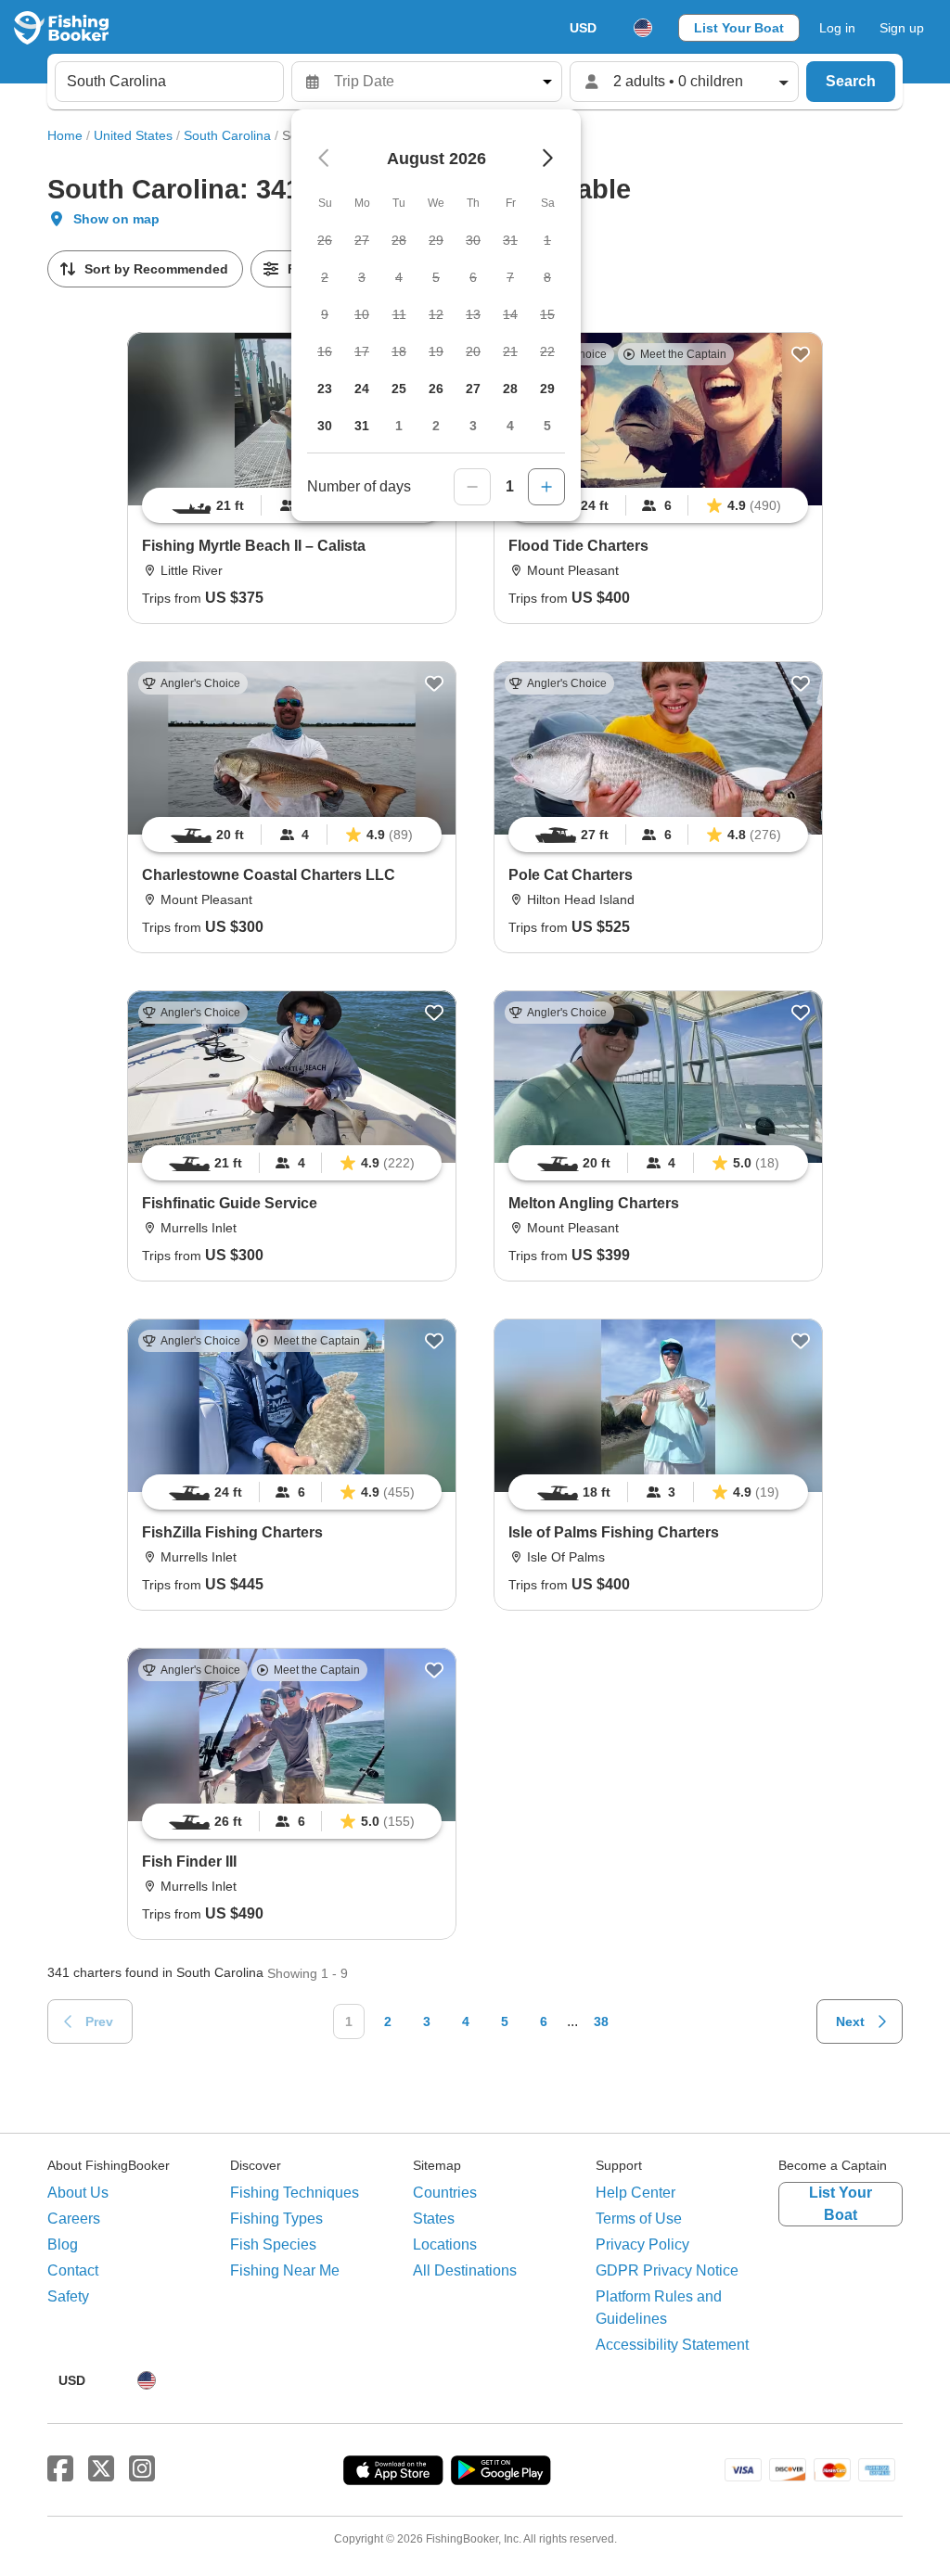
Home (65, 135)
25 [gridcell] (399, 389)
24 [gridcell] (362, 389)
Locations (445, 2244)
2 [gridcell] (436, 426)
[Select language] (643, 28)
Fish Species (273, 2244)
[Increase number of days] (546, 487)
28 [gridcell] (510, 389)
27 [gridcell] (473, 389)
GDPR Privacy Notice (667, 2270)
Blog (63, 2244)
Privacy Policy (642, 2244)
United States (133, 135)
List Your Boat (739, 28)
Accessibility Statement (672, 2345)
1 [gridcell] (399, 426)
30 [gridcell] (325, 426)
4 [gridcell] (510, 426)
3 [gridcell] (473, 426)
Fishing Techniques (295, 2193)
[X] (101, 2469)
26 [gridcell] (436, 389)
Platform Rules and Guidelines (659, 2308)
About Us (78, 2193)
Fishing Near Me (285, 2270)
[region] (658, 505)
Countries (445, 2193)
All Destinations (465, 2270)
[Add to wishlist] (801, 354)
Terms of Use (639, 2219)
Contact (73, 2270)
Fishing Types (276, 2219)
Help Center (635, 2193)
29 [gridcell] (547, 389)
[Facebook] (60, 2469)
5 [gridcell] (547, 426)
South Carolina (227, 135)
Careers (74, 2219)
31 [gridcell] (362, 426)
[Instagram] (142, 2469)
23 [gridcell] (325, 389)
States (434, 2219)
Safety (68, 2296)
